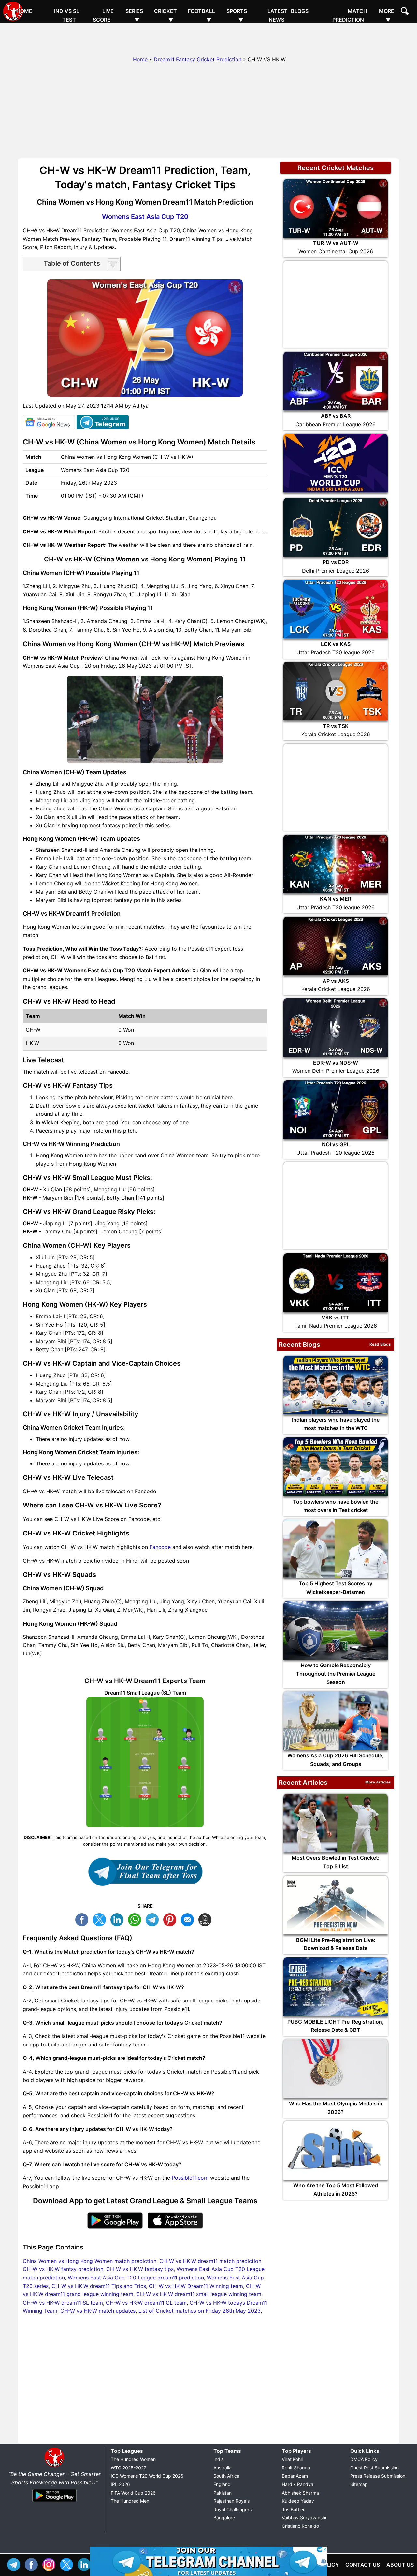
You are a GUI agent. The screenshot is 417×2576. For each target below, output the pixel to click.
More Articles (378, 1782)
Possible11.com (190, 2178)
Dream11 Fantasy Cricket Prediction (198, 59)
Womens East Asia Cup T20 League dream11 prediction (136, 2278)
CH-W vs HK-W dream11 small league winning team (199, 2294)
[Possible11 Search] (406, 12)
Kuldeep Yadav (298, 2501)
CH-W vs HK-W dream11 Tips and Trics (99, 2286)
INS (50, 2564)
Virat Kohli (292, 2459)
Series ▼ (134, 15)
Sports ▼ (237, 15)
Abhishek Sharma (300, 2493)
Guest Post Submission (374, 2468)
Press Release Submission (378, 2476)
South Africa (226, 2476)
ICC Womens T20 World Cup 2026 (147, 2476)
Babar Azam (295, 2476)
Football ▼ (201, 15)
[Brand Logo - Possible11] (54, 2466)
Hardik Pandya (298, 2484)
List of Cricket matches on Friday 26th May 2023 (200, 2311)
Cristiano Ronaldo (300, 2526)
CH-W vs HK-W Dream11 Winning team (196, 2286)
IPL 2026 (120, 2484)
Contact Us (363, 2565)
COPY (207, 1919)
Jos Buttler (293, 2509)
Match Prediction (350, 15)
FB (83, 1919)
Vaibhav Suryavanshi (304, 2518)
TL (154, 1919)
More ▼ (387, 15)
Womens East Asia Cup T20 (145, 217)
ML (189, 1919)
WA (136, 1919)
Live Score (103, 15)
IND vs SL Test (67, 15)
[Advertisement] (208, 37)
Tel (15, 2564)
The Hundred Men (130, 2501)
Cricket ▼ (165, 15)
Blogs (300, 11)
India (219, 2459)
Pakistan (223, 2493)
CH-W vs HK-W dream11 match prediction (210, 2261)
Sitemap (359, 2484)
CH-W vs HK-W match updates (98, 2311)
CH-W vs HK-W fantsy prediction (63, 2269)
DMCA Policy (364, 2459)
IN (86, 2564)
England (222, 2484)
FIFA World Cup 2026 (133, 2493)
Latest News (278, 15)
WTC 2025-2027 (129, 2468)
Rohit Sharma (296, 2468)
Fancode (160, 1547)
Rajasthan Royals (231, 2501)
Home (24, 11)
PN (171, 1919)
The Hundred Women (133, 2459)
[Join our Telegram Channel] (145, 1872)
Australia (223, 2468)
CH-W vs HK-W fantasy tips (140, 2269)
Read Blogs (380, 1344)
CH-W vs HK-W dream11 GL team (146, 2303)
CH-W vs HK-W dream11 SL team (63, 2303)
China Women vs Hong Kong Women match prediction (90, 2261)
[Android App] (54, 2502)
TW (101, 1919)
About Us (400, 2565)
